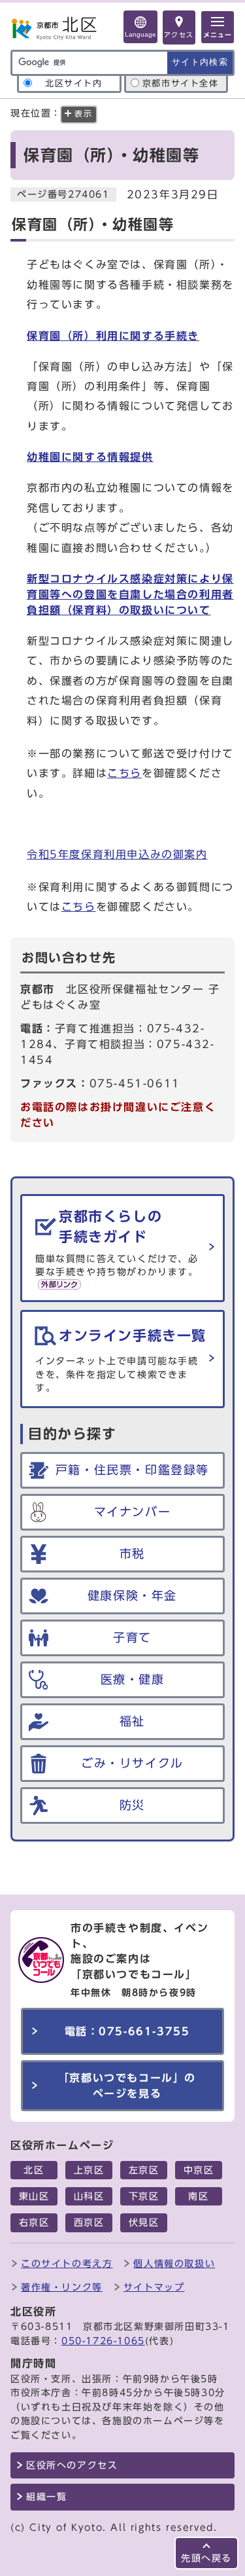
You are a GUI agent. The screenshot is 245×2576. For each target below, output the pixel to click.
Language (140, 34)
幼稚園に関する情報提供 (90, 457)
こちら (124, 773)
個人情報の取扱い (174, 2263)
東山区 (34, 2196)
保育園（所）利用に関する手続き (113, 336)
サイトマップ (154, 2287)
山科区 (89, 2196)
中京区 (199, 2170)
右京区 (34, 2222)
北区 (34, 2170)
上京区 (89, 2170)
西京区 (89, 2222)
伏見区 (144, 2222)
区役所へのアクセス (72, 2465)
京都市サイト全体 (181, 83)
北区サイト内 (74, 83)
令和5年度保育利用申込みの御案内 (117, 854)
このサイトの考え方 (67, 2263)
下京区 (144, 2196)
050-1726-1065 (103, 2341)
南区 (198, 2196)
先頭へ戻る (206, 2558)
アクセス (179, 35)
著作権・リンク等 (62, 2287)
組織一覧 (46, 2497)
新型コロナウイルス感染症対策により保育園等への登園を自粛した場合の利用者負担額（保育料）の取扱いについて (130, 594)
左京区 (144, 2170)
